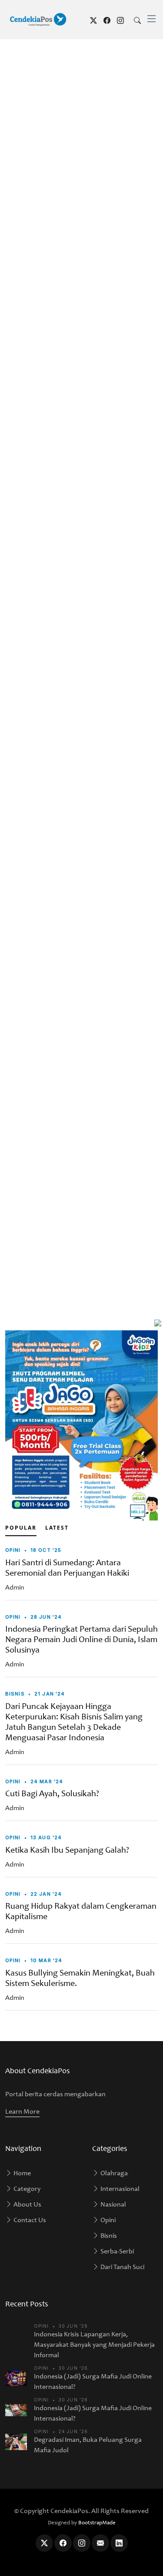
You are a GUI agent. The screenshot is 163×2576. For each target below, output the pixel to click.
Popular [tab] (21, 1528)
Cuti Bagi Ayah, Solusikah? (52, 1794)
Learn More (22, 2112)
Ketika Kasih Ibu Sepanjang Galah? (67, 1851)
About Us (27, 2205)
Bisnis (108, 2236)
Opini (107, 2220)
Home (22, 2174)
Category (26, 2189)
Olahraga (113, 2174)
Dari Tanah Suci (122, 2267)
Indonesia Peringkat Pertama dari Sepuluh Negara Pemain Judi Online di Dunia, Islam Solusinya (81, 1640)
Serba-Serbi (116, 2252)
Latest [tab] (57, 1528)
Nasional (113, 2205)
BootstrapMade (97, 2523)
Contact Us (29, 2220)
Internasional (119, 2189)
